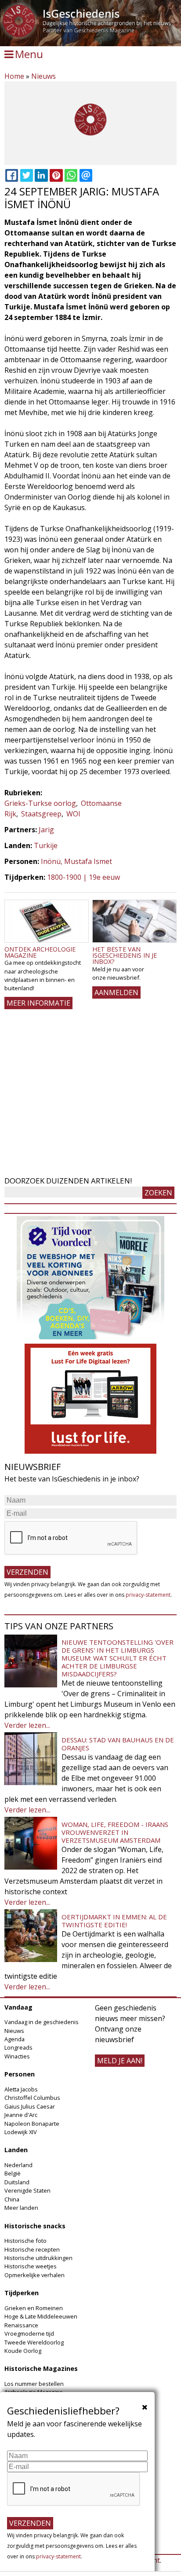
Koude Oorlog (23, 2351)
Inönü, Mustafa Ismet (76, 861)
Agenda (14, 2039)
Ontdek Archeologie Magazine (40, 952)
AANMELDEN (116, 992)
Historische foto (25, 2241)
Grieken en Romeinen (34, 2308)
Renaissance (21, 2325)
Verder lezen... (27, 1725)
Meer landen (21, 2208)
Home (14, 76)
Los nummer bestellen (34, 2384)
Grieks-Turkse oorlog (40, 803)
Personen (20, 2074)
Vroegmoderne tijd (29, 2333)
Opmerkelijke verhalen (34, 2275)
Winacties (17, 2056)
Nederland (18, 2165)
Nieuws (43, 76)
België (13, 2173)
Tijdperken (22, 2293)
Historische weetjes (31, 2266)
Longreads (18, 2047)
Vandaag (18, 2007)
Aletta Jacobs (21, 2089)
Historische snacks (35, 2226)
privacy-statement (148, 1595)
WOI (73, 814)
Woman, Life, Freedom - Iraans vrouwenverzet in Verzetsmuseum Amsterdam (115, 1832)
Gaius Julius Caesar (30, 2106)
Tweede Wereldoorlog (34, 2342)
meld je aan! (120, 2061)
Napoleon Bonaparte (32, 2124)
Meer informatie (38, 1003)
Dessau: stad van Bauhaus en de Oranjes (118, 1744)
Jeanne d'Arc (21, 2115)
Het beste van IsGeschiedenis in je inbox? (125, 955)
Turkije (46, 845)
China (12, 2199)
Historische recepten (32, 2249)
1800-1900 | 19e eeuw (83, 877)
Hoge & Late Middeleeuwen (41, 2316)
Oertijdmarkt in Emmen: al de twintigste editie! (114, 1921)
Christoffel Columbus (32, 2098)
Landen (16, 2150)
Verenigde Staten (27, 2190)
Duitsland (17, 2182)
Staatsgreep (41, 814)
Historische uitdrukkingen (38, 2258)
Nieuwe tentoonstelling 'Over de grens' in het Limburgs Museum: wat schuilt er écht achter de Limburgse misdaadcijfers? (118, 1658)
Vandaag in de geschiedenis (42, 2022)
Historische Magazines (41, 2368)
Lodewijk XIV (21, 2132)
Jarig (46, 830)
